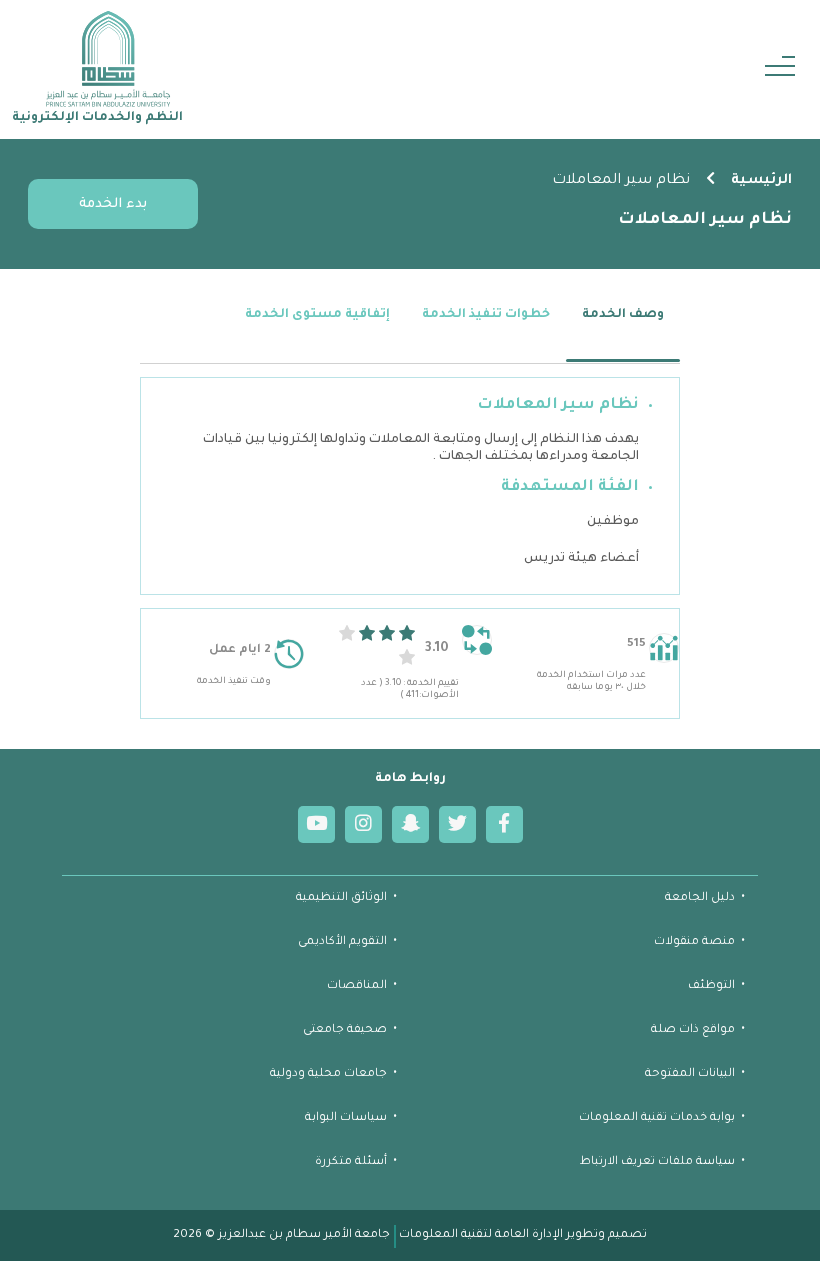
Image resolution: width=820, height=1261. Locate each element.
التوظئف (711, 986)
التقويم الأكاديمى (342, 942)
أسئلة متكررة (351, 1162)
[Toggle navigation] (780, 69)
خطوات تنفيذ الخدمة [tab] (486, 315)
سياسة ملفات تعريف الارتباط (657, 1162)
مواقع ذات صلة (693, 1030)
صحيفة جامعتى (345, 1030)
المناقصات (357, 986)
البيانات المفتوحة (690, 1074)
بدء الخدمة (113, 204)
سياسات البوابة (346, 1118)
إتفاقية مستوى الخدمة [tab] (317, 315)
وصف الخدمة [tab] (623, 315)
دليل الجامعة (700, 898)
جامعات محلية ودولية (328, 1074)
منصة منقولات (694, 942)
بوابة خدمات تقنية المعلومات (657, 1118)
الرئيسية (761, 180)
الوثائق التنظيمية (341, 898)
